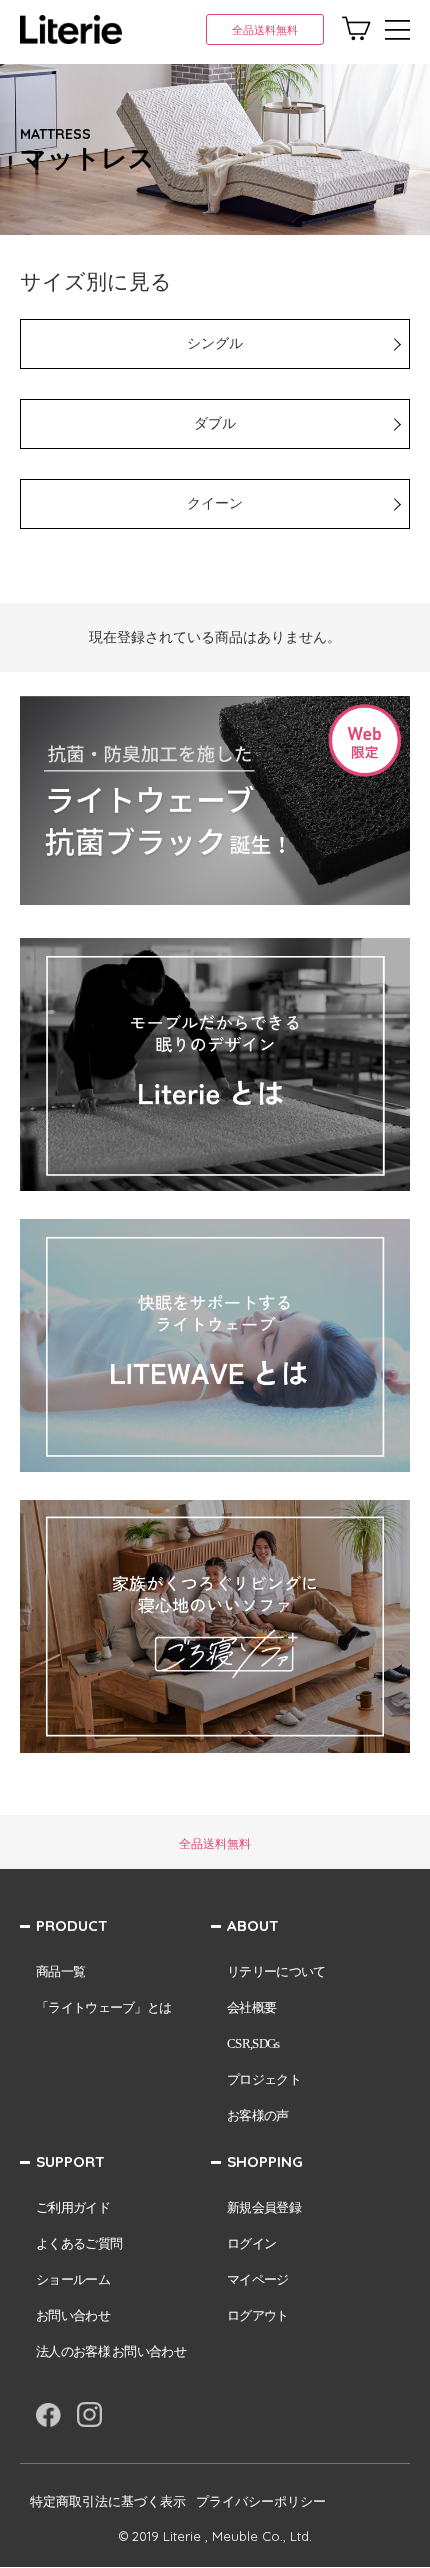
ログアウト (258, 2315)
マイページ (258, 2279)
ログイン (251, 2243)
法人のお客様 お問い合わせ (111, 2351)
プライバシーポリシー (261, 2501)
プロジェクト (264, 2079)
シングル (215, 343)
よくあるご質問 (79, 2243)
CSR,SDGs (253, 2043)
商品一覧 (60, 1971)
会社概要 (251, 2007)
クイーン (215, 503)
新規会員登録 (264, 2207)
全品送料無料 (265, 30)
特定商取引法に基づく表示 (108, 2501)
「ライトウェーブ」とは (103, 2007)
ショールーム (73, 2279)
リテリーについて (276, 1971)
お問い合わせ (73, 2315)
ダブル (215, 423)
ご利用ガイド (73, 2207)
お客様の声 (258, 2115)
